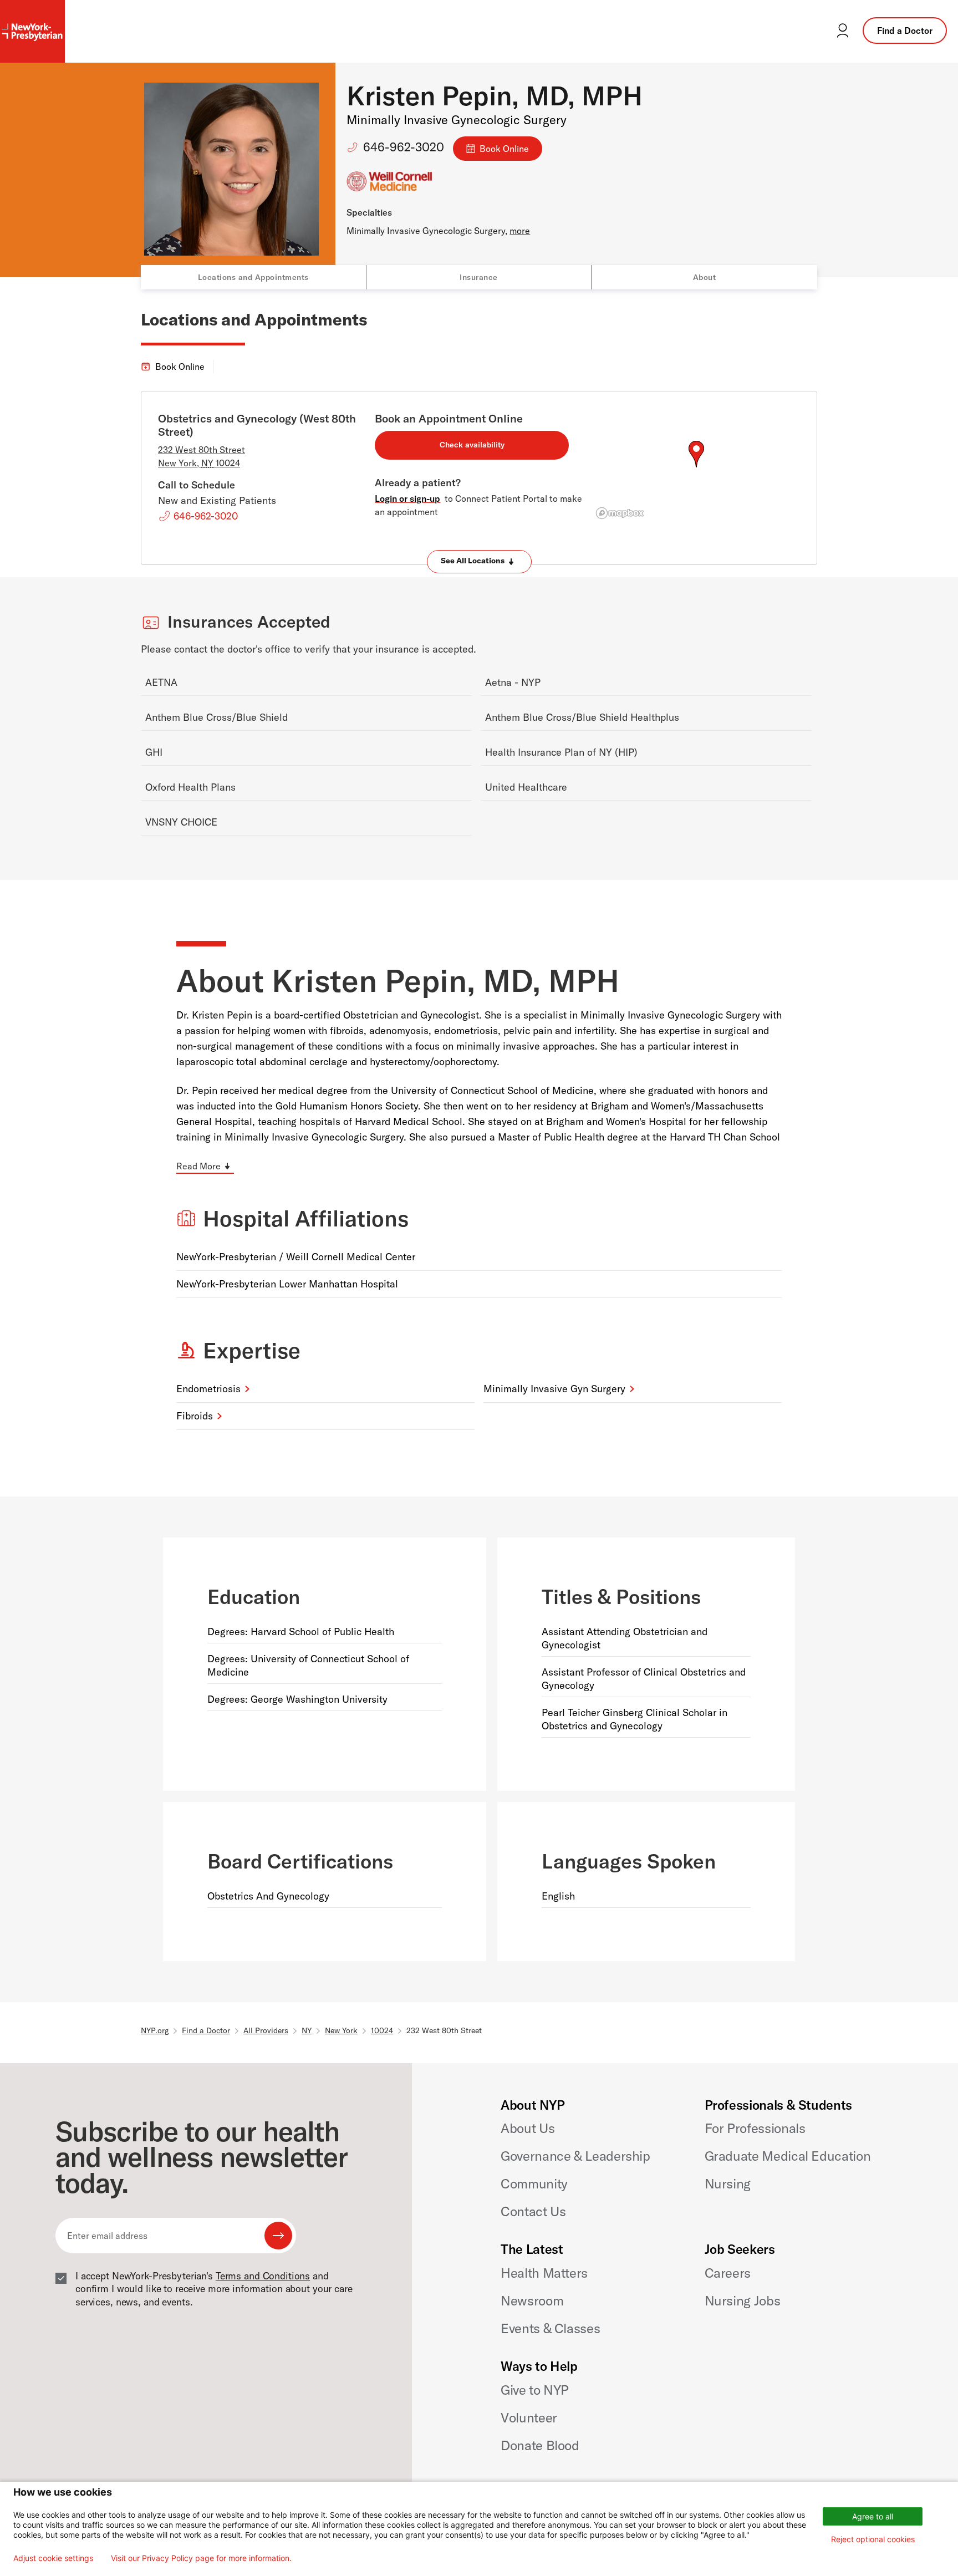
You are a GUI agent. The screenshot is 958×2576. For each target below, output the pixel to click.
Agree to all (873, 2516)
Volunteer (529, 2417)
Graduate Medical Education (788, 2156)
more (520, 231)
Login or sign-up (407, 498)
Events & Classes (550, 2328)
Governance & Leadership (575, 2156)
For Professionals (755, 2128)
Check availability (472, 445)
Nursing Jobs (743, 2300)
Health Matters (544, 2273)
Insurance (479, 277)
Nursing (728, 2183)
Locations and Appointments (253, 277)
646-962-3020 (404, 147)
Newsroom (532, 2300)
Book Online (504, 149)
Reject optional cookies (873, 2539)
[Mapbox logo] (620, 513)
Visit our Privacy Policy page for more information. (201, 2558)
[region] (696, 467)
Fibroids (195, 1416)
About (705, 277)
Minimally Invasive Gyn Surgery (554, 1389)
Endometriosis (208, 1389)
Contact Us (533, 2211)
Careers (728, 2273)
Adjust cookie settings (53, 2558)
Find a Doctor (905, 30)
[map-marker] (696, 454)
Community (534, 2183)
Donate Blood (540, 2445)
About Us (528, 2128)
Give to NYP (535, 2390)
